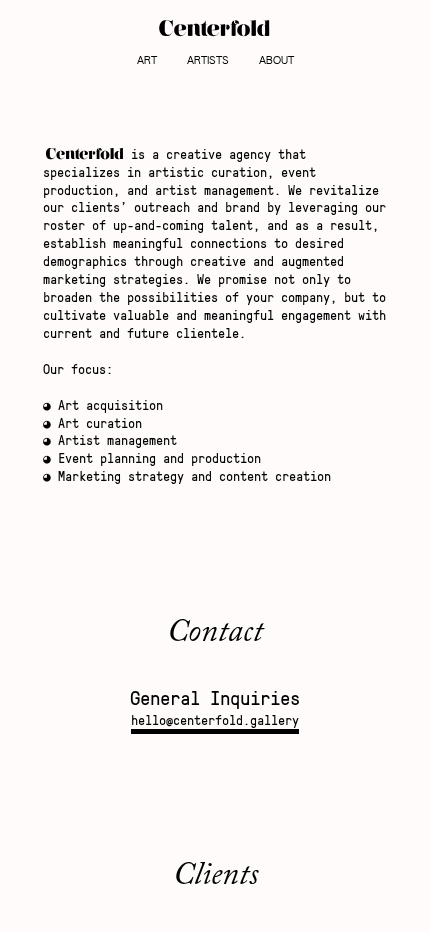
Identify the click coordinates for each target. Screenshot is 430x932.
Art (147, 60)
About (276, 60)
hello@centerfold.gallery (215, 720)
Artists (208, 60)
